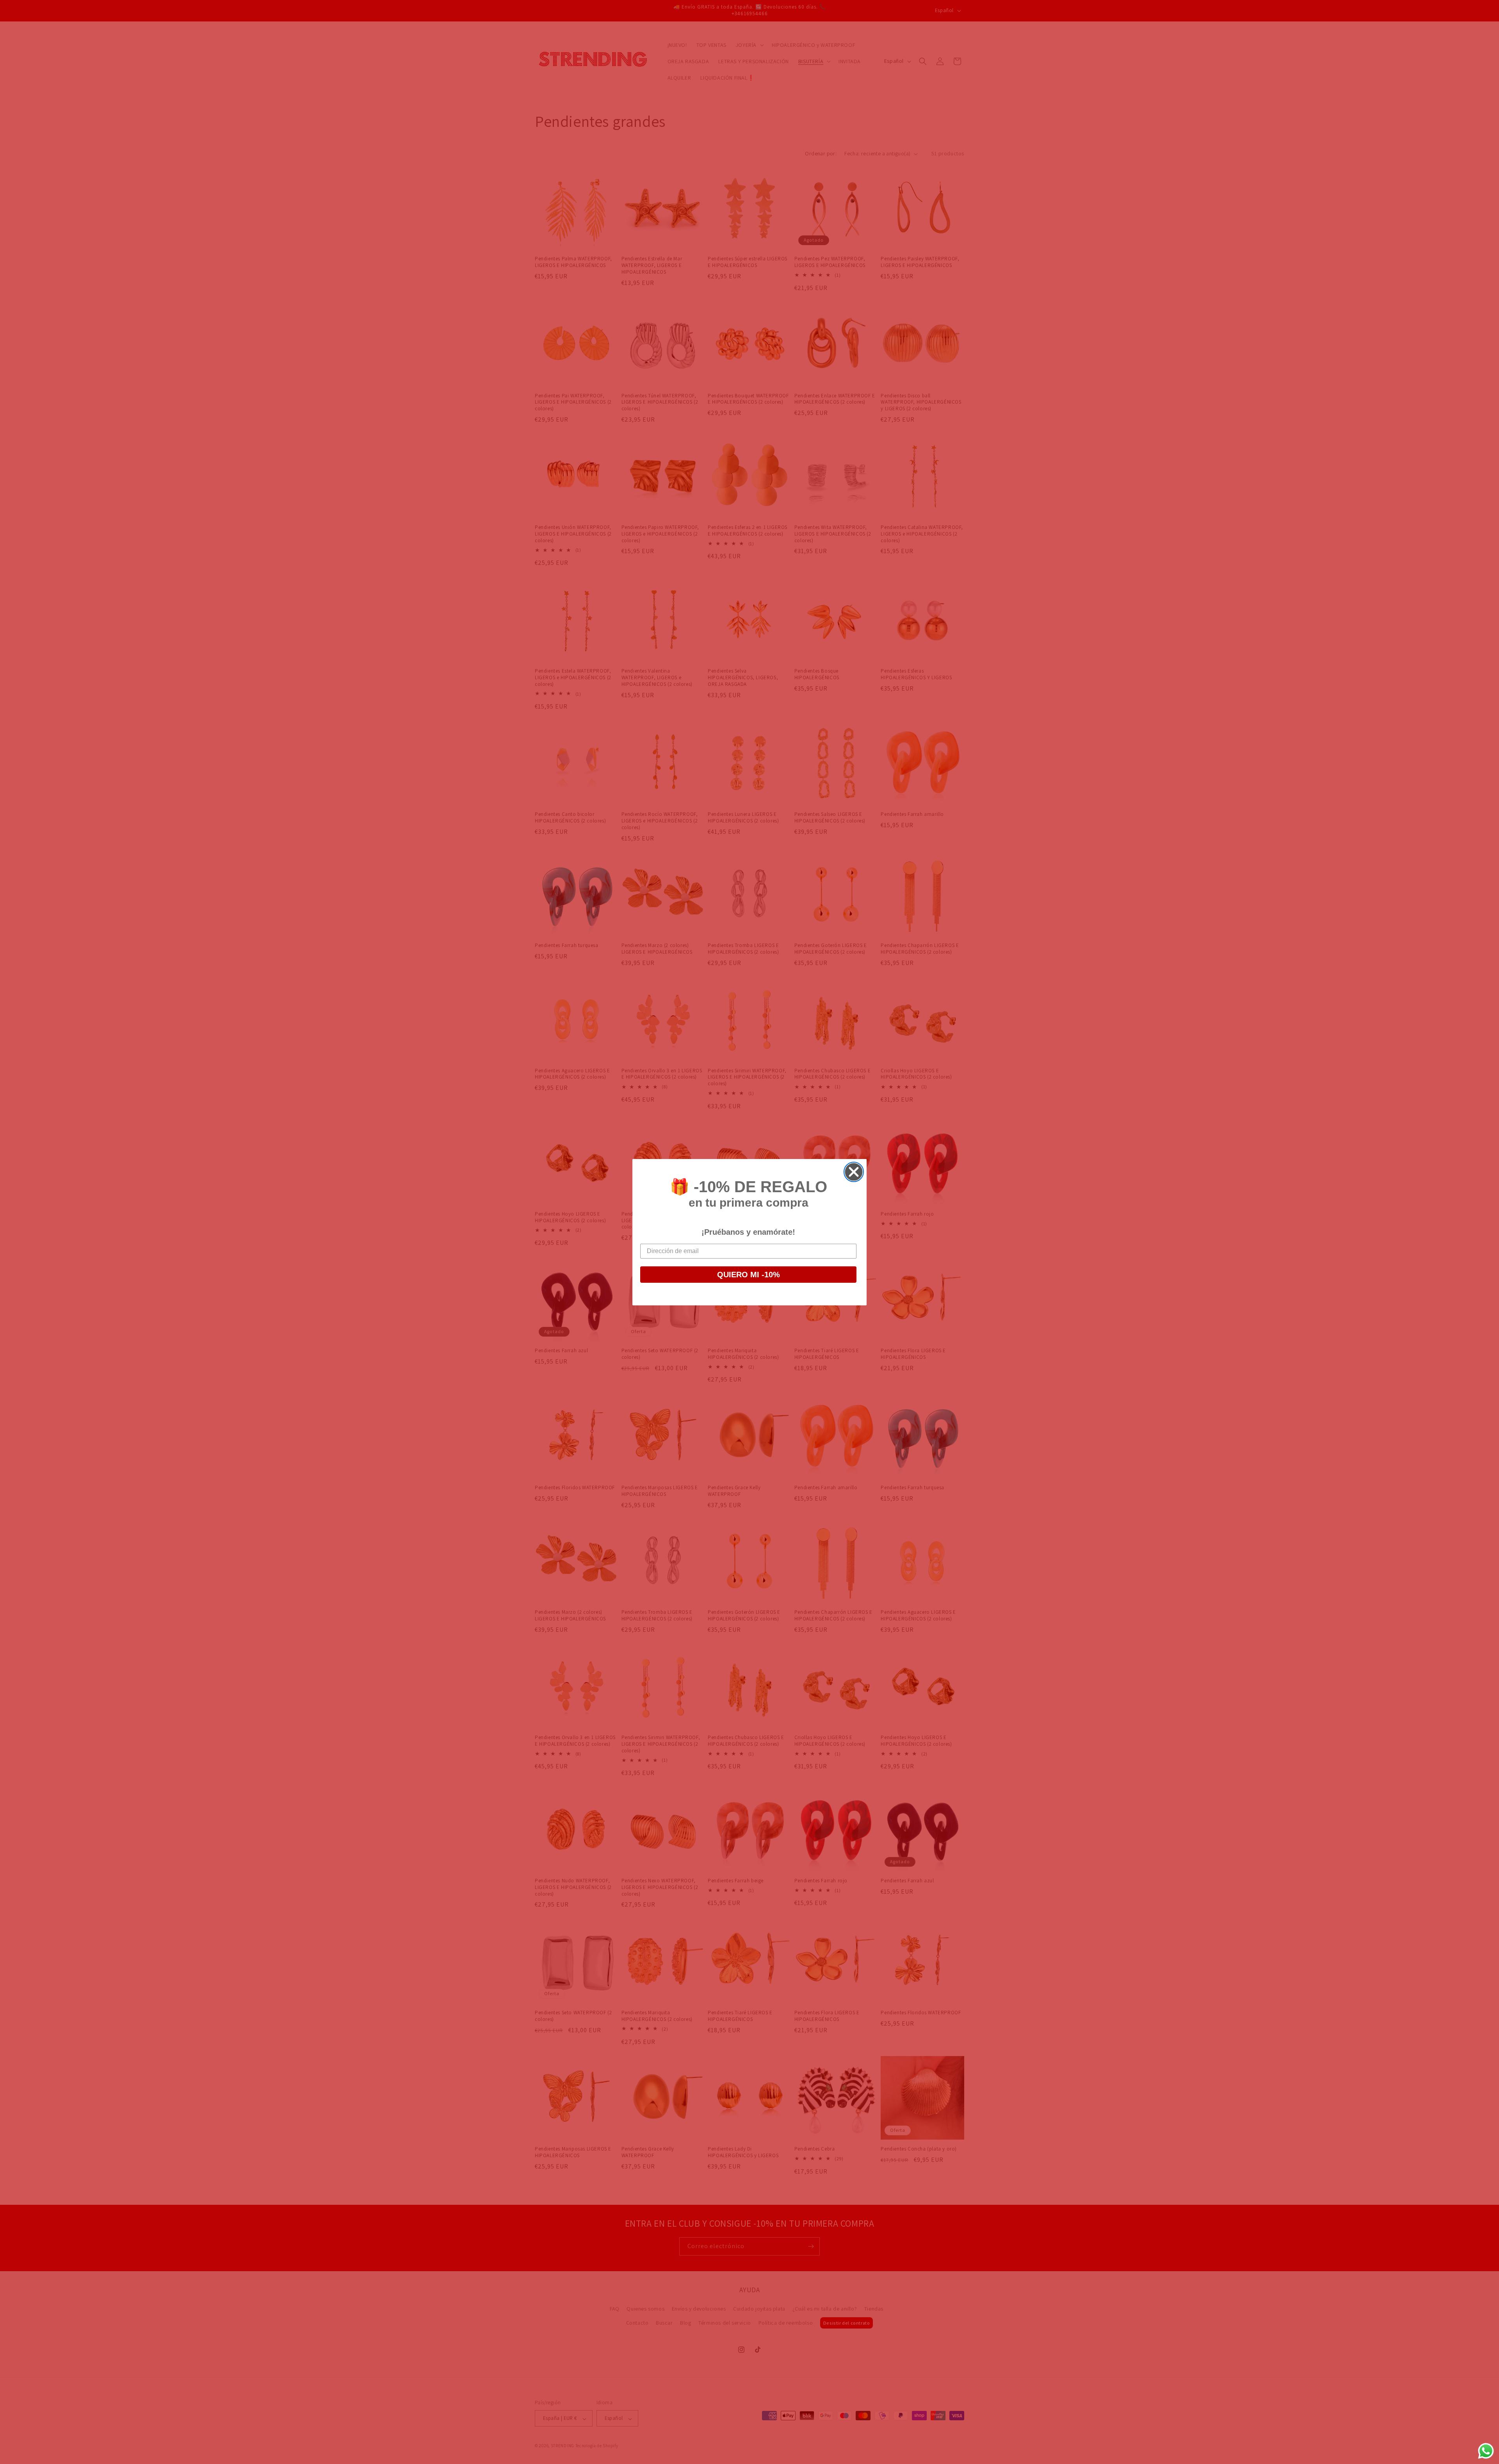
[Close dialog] (854, 1172)
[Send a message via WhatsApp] (1486, 2451)
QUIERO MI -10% (749, 1275)
